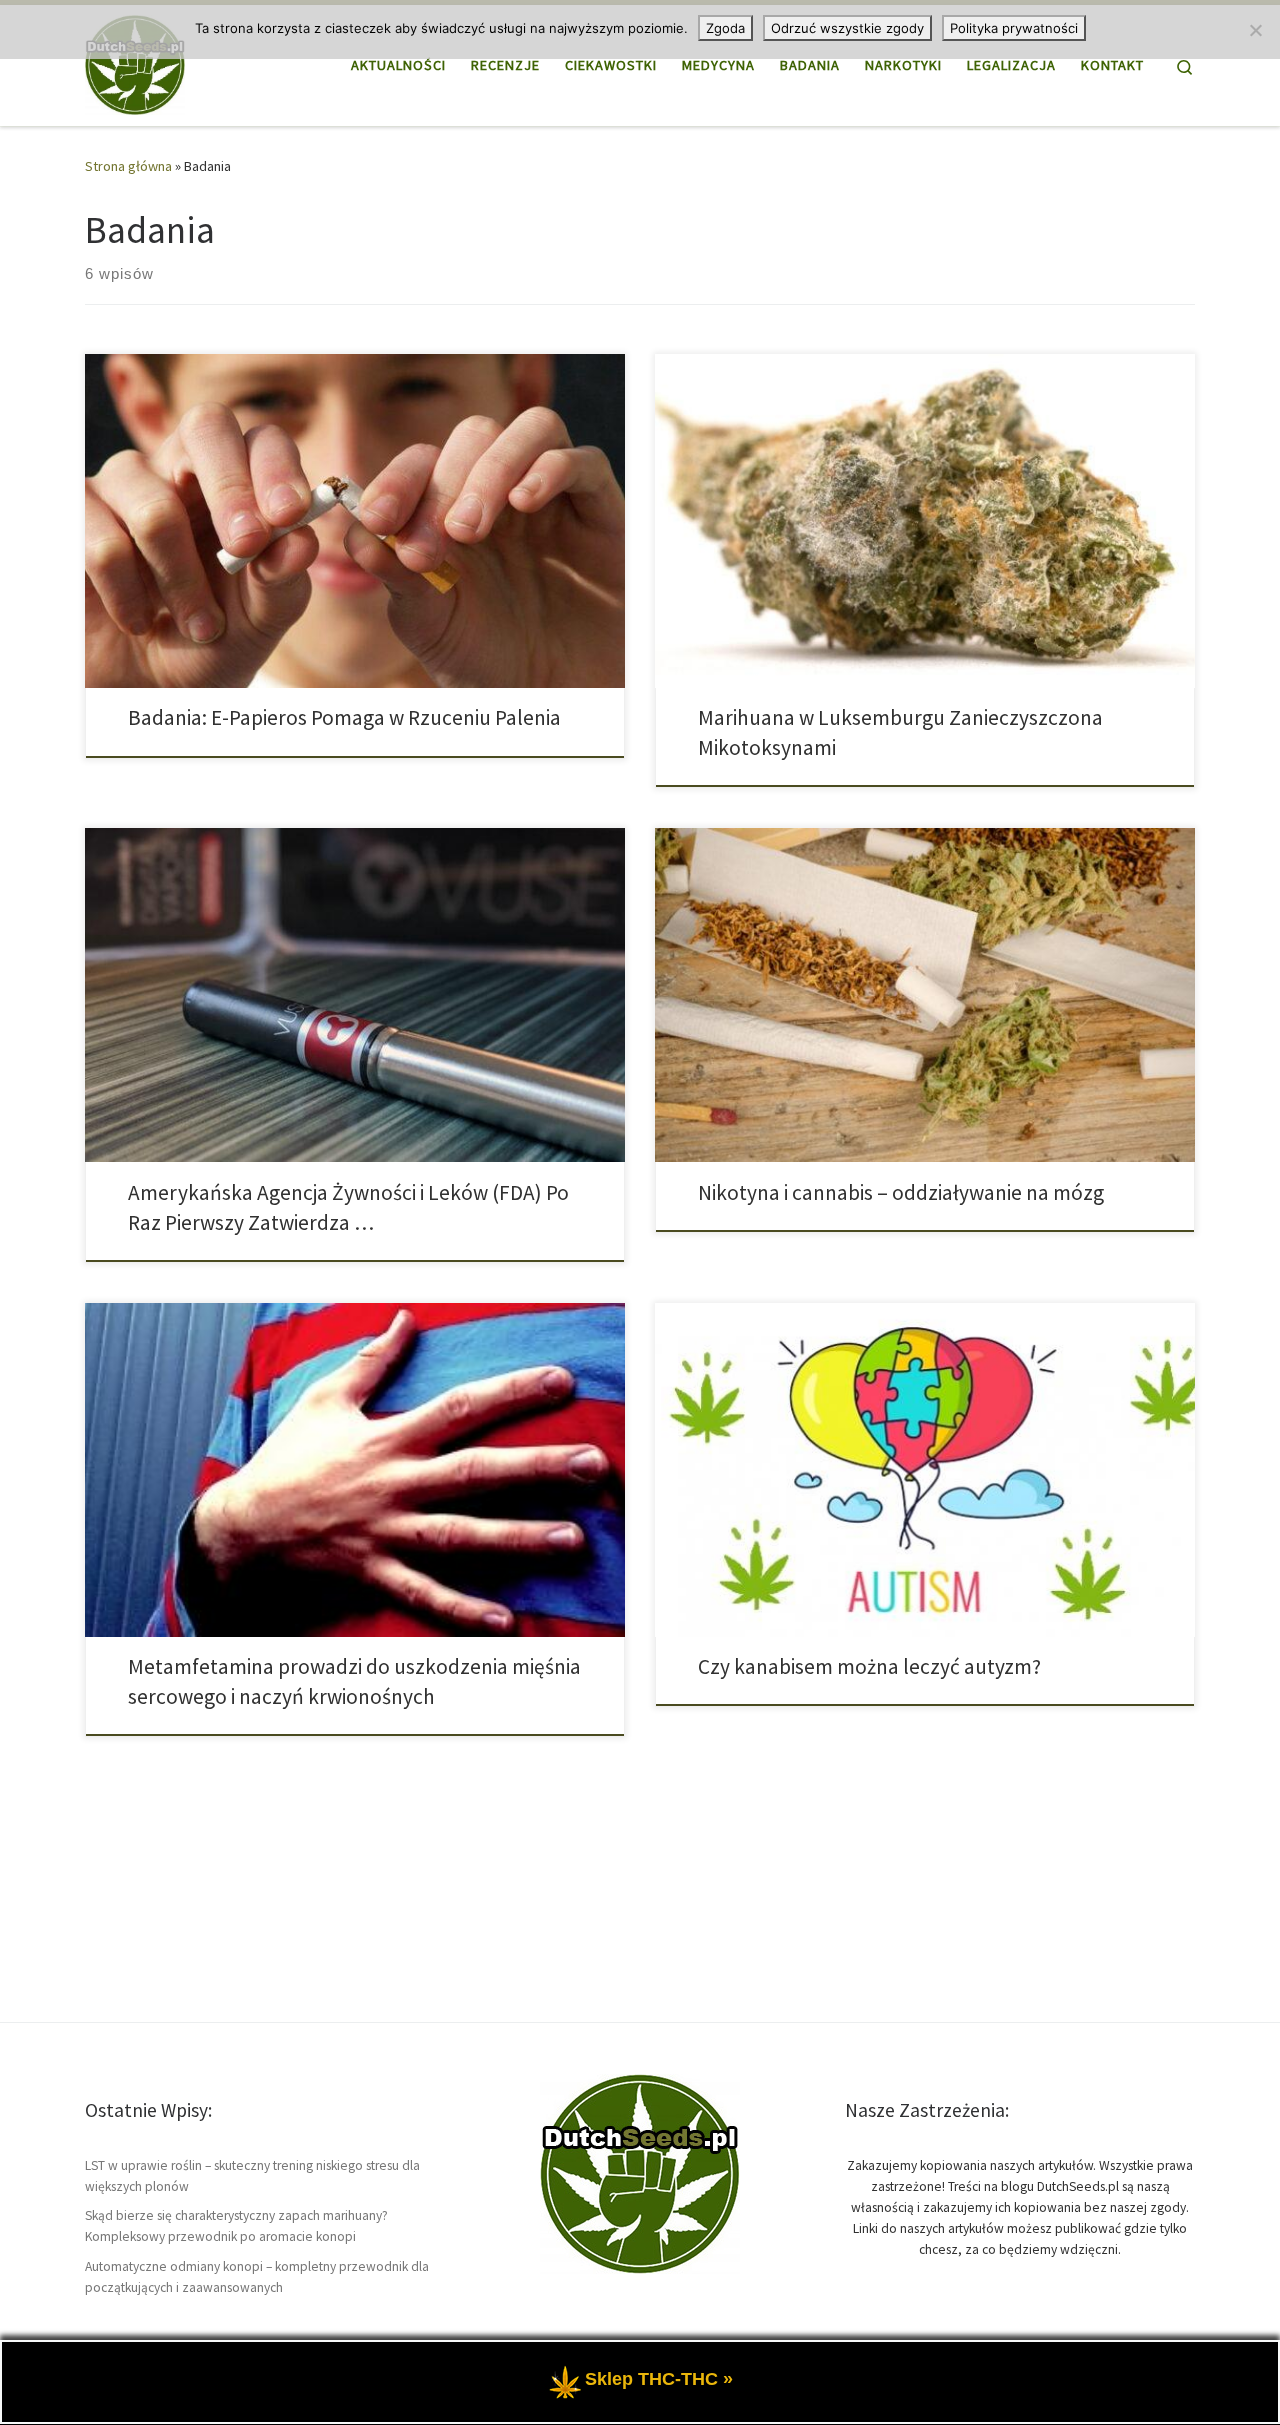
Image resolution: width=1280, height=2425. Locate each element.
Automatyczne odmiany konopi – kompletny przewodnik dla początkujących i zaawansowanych (257, 2277)
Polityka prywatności (1014, 28)
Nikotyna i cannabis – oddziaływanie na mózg (901, 1192)
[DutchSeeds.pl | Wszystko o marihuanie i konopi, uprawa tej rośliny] (135, 61)
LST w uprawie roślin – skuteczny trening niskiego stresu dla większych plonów (252, 2176)
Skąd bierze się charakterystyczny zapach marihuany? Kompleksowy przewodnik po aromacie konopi (236, 2226)
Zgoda (725, 28)
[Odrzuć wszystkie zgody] (1255, 30)
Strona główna (128, 166)
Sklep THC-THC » (659, 2380)
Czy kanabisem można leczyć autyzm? (869, 1666)
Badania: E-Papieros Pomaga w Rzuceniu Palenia (344, 717)
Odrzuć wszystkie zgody (847, 28)
